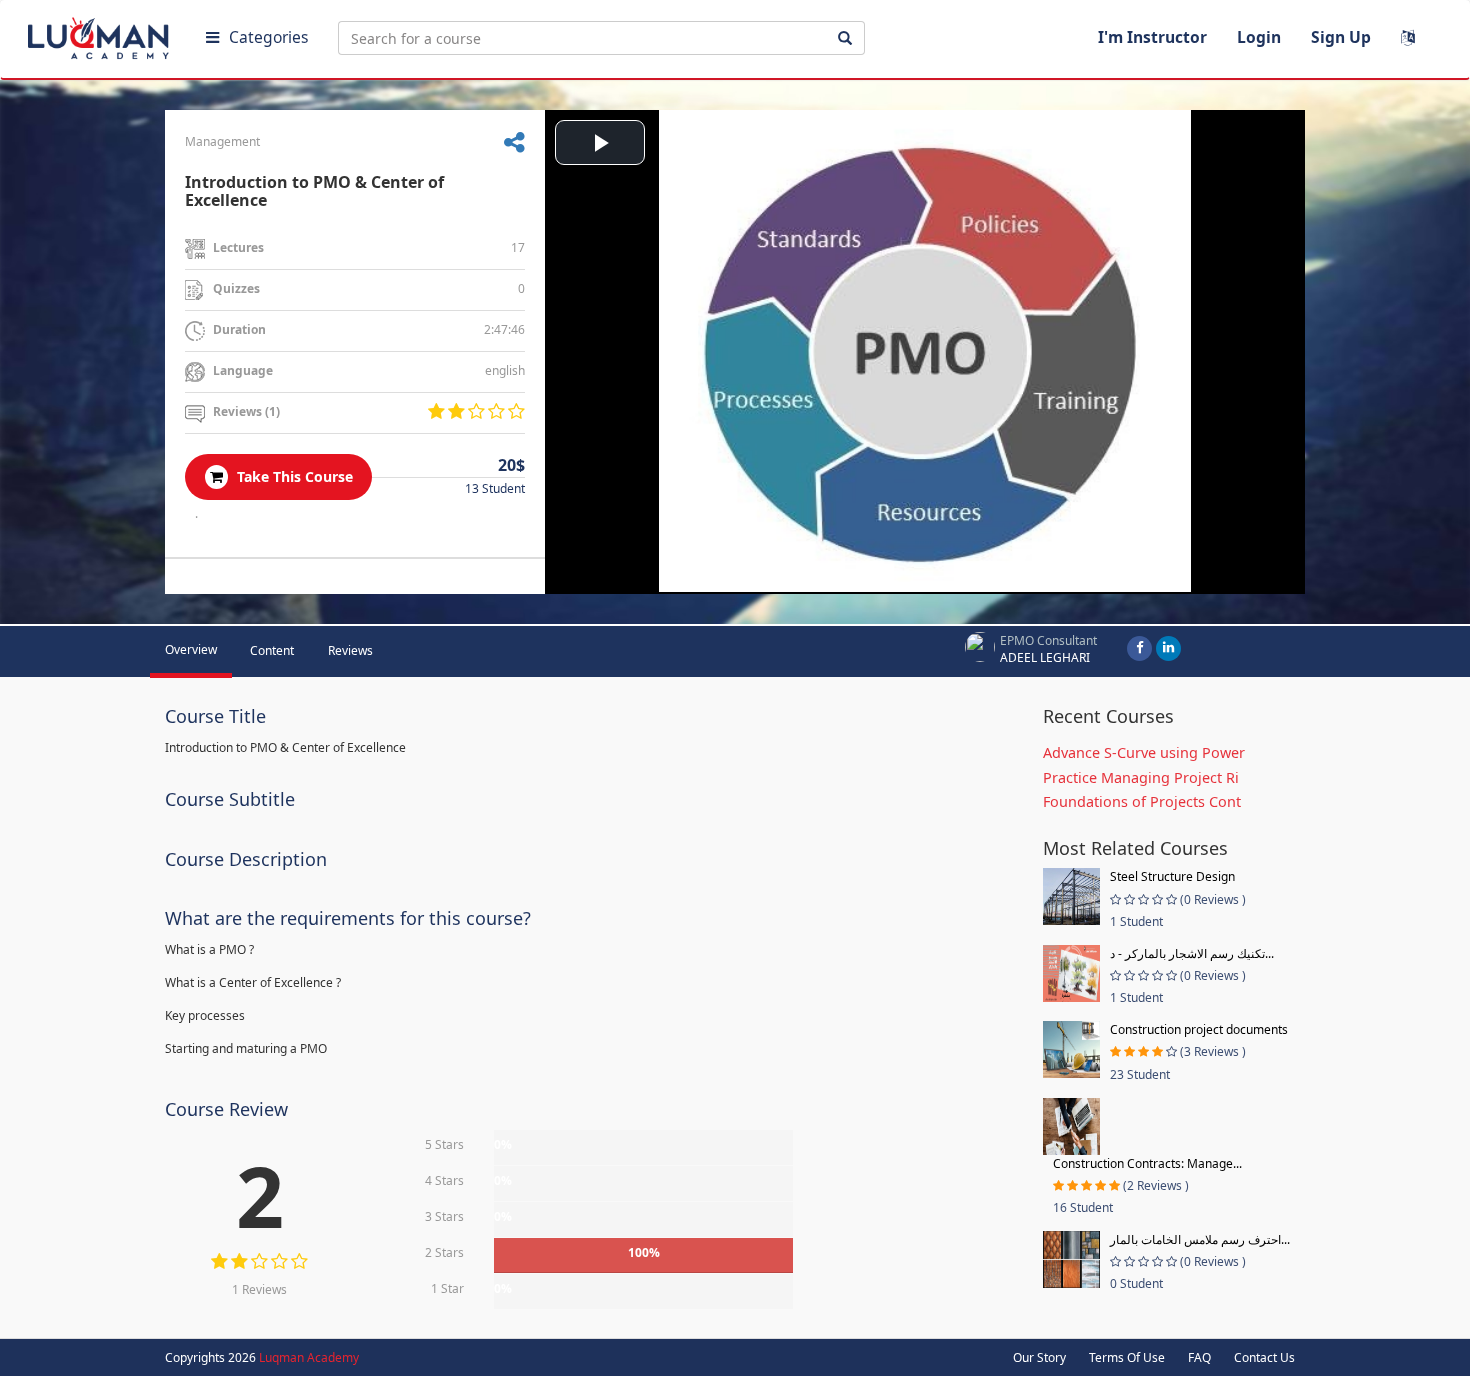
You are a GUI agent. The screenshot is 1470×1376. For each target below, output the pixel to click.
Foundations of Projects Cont (1142, 801)
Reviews (350, 650)
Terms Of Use (1127, 1357)
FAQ (1199, 1357)
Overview (191, 649)
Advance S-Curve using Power (1144, 752)
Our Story (1039, 1357)
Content (272, 650)
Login (1259, 37)
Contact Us (1264, 1357)
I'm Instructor (1152, 37)
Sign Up (1341, 37)
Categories (268, 37)
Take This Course (293, 476)
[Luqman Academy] (101, 34)
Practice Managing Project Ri (1141, 777)
